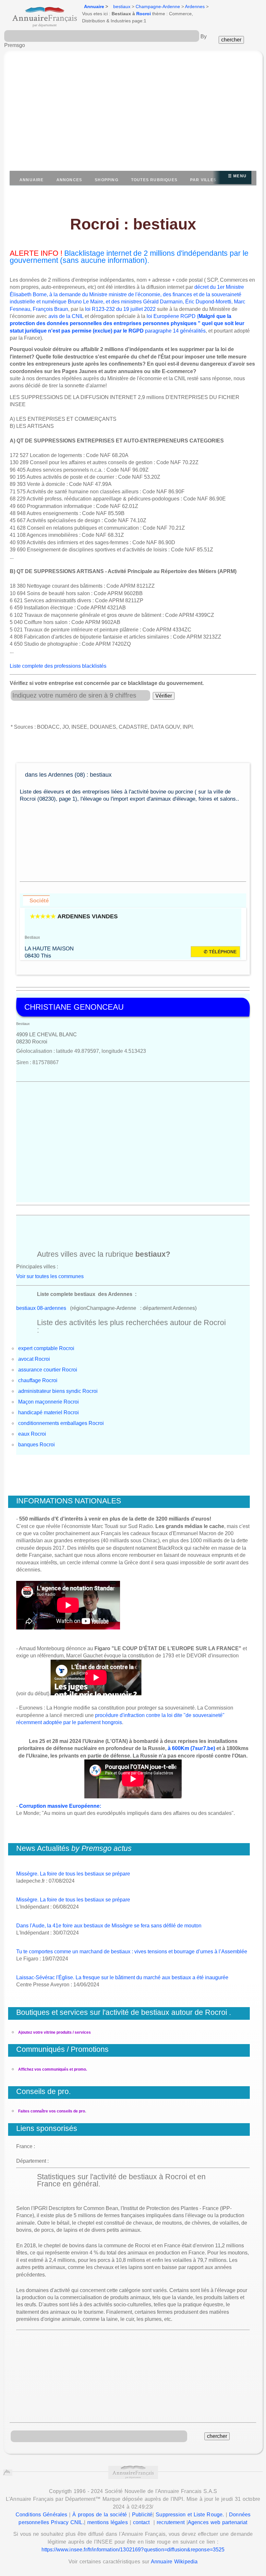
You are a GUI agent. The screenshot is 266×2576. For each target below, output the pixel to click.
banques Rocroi (36, 1445)
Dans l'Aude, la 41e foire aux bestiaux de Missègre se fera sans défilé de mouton (109, 1926)
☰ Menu (237, 176)
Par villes (203, 180)
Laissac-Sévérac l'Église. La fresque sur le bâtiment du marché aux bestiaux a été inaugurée (122, 1977)
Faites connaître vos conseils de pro (52, 2111)
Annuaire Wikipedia (174, 2562)
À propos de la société (100, 2515)
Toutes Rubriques (154, 180)
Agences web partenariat (218, 2522)
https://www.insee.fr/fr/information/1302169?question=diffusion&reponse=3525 (133, 2550)
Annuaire (94, 6)
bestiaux (122, 6)
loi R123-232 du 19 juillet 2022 (120, 309)
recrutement (171, 2522)
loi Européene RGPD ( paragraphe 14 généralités (127, 323)
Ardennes (195, 6)
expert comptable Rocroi (46, 1348)
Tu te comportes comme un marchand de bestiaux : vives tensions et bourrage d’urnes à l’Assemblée (132, 1952)
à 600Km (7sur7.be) (191, 1748)
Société (39, 900)
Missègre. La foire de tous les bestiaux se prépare (73, 1874)
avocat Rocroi (34, 1359)
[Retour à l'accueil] (39, 15)
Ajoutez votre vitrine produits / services (54, 2032)
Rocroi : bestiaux (133, 224)
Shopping (107, 180)
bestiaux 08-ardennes (41, 1308)
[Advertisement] (133, 114)
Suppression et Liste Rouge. (190, 2515)
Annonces (69, 180)
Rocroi (144, 14)
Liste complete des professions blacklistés (58, 666)
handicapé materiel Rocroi (48, 1412)
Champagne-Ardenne (158, 6)
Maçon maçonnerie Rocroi (48, 1402)
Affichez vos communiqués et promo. (53, 2069)
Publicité (142, 2515)
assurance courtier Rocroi (48, 1370)
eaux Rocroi (32, 1434)
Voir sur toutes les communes (50, 1276)
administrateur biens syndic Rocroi (58, 1391)
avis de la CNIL (66, 316)
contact (141, 2522)
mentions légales (108, 2522)
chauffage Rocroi (38, 1380)
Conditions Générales (42, 2515)
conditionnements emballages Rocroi (61, 1423)
